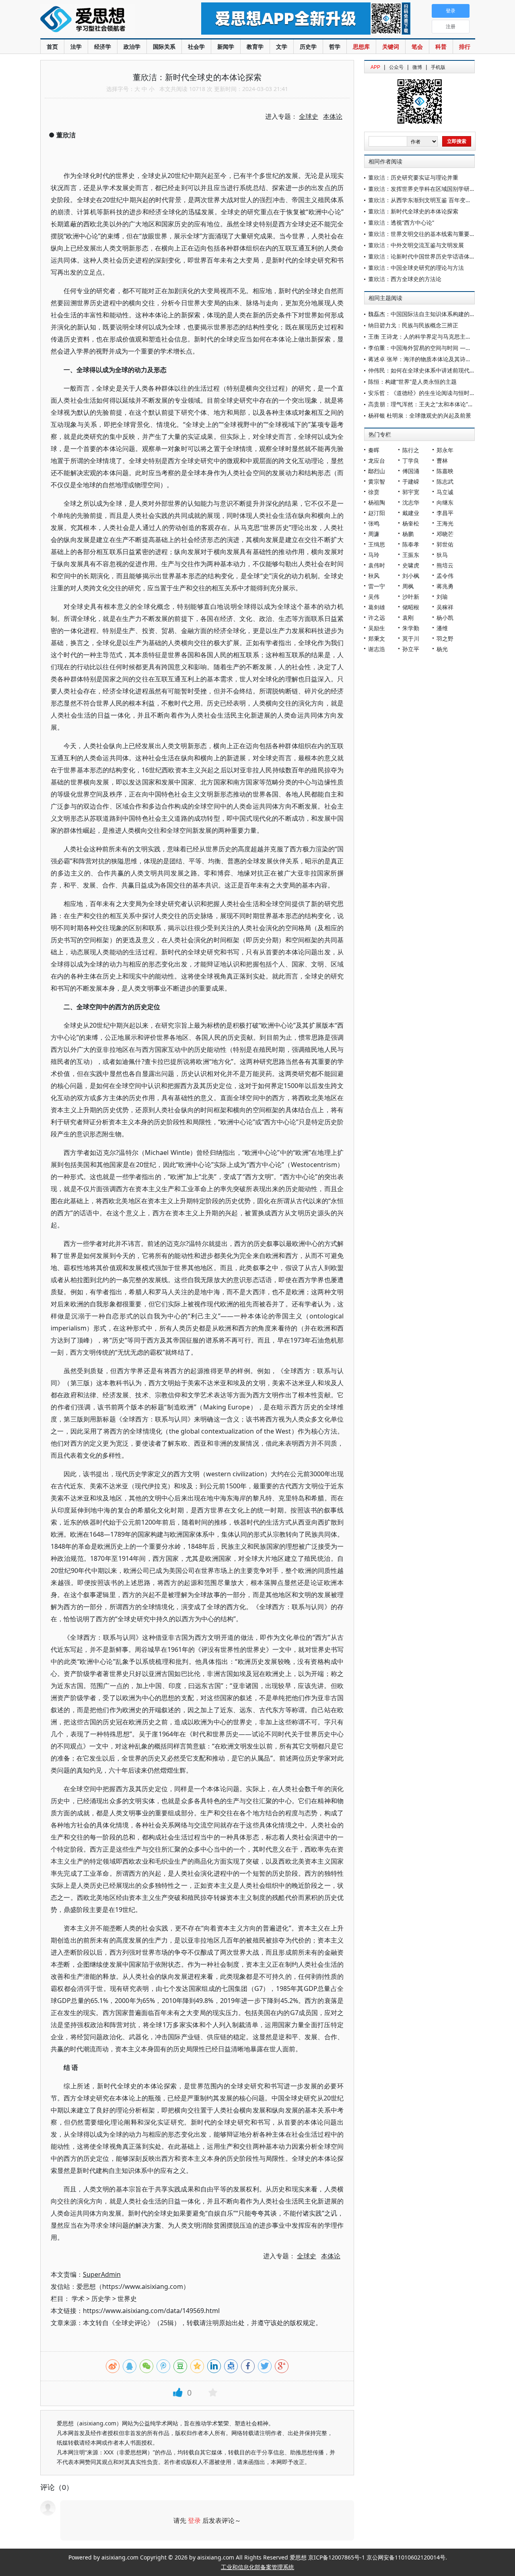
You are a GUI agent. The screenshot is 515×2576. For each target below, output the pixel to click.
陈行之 (411, 450)
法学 (76, 47)
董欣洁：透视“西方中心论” (401, 222)
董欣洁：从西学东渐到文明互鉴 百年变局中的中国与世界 (439, 200)
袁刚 (408, 618)
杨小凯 (445, 618)
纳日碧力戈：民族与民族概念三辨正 (413, 325)
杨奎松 (411, 523)
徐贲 (374, 492)
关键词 (391, 47)
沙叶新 (411, 597)
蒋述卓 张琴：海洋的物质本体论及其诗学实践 (425, 359)
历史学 (308, 47)
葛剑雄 (377, 607)
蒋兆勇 (445, 586)
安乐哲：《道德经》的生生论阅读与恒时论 (422, 393)
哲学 (335, 47)
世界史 (127, 2299)
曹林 (442, 460)
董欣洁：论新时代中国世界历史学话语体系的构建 (430, 256)
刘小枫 (411, 576)
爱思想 (104, 20)
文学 (282, 47)
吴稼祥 (445, 607)
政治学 (132, 47)
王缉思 (377, 544)
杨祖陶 (377, 502)
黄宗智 (377, 481)
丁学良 (411, 460)
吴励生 (377, 628)
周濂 (374, 534)
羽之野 (445, 638)
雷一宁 (377, 586)
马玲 (374, 555)
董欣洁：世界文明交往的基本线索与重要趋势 (424, 234)
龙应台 (377, 460)
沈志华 (411, 502)
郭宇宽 (411, 492)
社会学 (196, 47)
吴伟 (374, 597)
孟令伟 (445, 576)
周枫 (408, 586)
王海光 (445, 523)
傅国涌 (411, 471)
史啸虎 (411, 565)
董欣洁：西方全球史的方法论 (405, 279)
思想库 (361, 47)
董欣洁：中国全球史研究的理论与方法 (416, 268)
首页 (52, 47)
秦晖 (374, 450)
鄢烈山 (377, 471)
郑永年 (445, 450)
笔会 (417, 47)
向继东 (445, 502)
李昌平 (445, 513)
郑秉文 (377, 638)
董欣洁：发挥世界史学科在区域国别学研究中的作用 (433, 189)
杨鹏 (408, 534)
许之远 (377, 618)
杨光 (442, 649)
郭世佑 (445, 544)
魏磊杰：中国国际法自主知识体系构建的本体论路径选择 (439, 314)
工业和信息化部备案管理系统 (257, 2567)
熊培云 (445, 565)
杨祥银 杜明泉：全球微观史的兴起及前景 (420, 415)
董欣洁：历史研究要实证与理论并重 (413, 177)
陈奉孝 (411, 544)
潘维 (442, 628)
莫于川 (411, 638)
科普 (441, 47)
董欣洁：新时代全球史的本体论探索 (413, 211)
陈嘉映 (445, 471)
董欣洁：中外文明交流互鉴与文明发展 (416, 245)
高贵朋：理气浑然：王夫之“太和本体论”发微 (424, 404)
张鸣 (374, 523)
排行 (465, 47)
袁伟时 (377, 565)
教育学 (255, 47)
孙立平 (411, 649)
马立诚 (445, 492)
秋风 (374, 576)
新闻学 (226, 47)
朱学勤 (411, 628)
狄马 (442, 555)
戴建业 (411, 513)
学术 (78, 2299)
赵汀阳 (377, 513)
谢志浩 (377, 649)
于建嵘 (411, 481)
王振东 (411, 555)
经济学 (103, 47)
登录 (194, 2520)
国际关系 (164, 47)
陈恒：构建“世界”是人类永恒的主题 (412, 382)
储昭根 (411, 607)
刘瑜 (442, 597)
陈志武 (445, 481)
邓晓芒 (445, 534)
